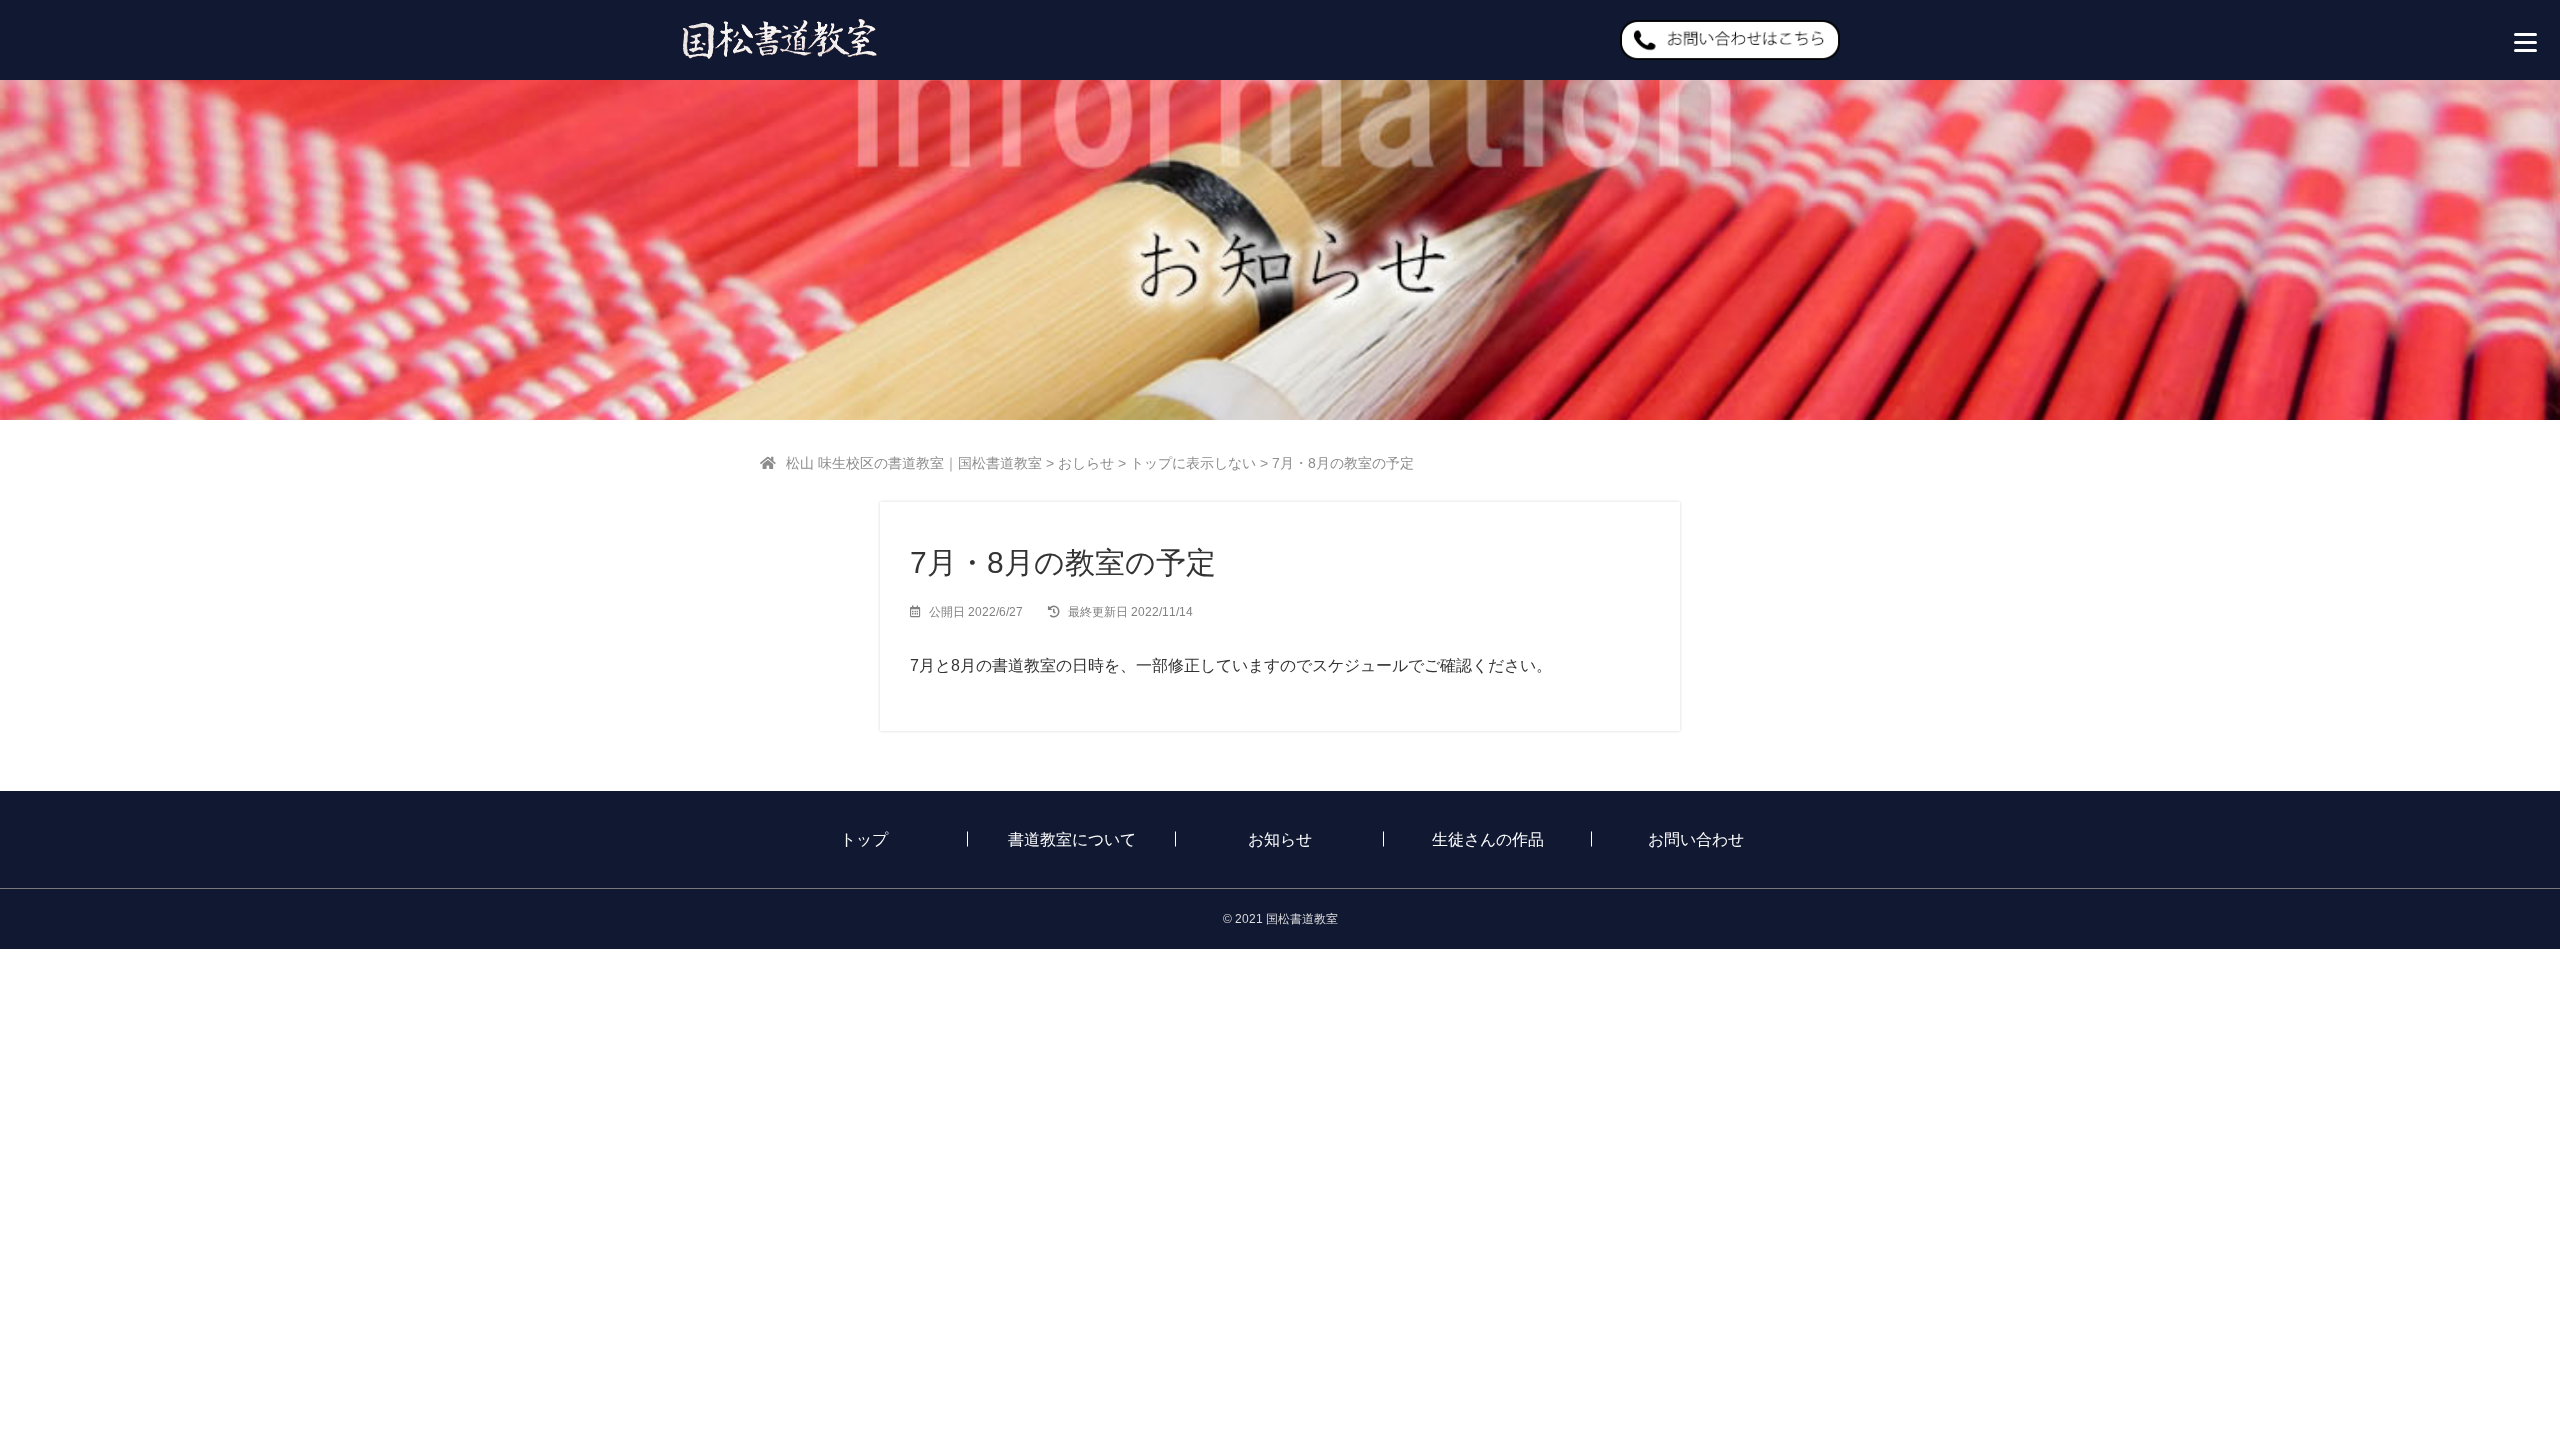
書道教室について (1072, 839)
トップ (864, 839)
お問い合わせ (1696, 839)
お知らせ (1280, 839)
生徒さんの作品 (1488, 839)
